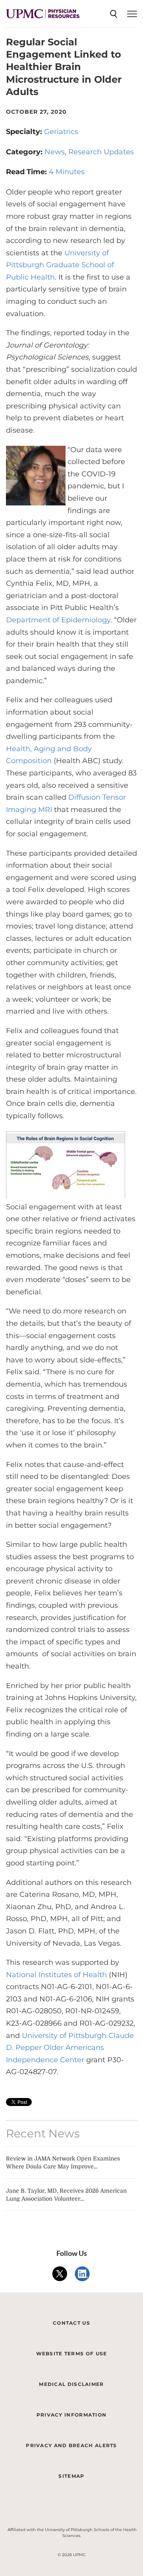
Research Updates (101, 152)
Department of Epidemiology (58, 620)
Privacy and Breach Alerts (71, 2445)
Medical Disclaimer (71, 2384)
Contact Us (71, 2323)
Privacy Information (72, 2415)
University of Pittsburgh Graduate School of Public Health (60, 265)
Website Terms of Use (72, 2354)
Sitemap (71, 2476)
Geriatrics (61, 132)
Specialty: (25, 132)
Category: (25, 152)
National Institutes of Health (56, 1975)
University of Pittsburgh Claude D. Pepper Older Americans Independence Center (70, 2048)
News (55, 152)
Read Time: (27, 172)
